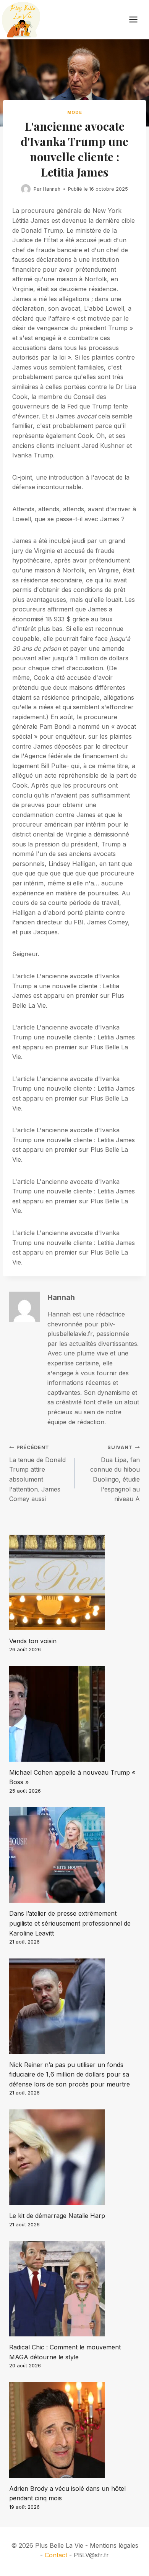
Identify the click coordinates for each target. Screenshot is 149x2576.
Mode (74, 112)
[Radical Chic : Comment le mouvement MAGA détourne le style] (74, 2289)
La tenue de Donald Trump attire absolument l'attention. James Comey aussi (37, 1474)
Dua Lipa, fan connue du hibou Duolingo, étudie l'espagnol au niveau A (115, 1474)
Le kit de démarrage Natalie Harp (57, 2216)
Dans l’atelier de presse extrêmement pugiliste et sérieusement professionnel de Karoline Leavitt (70, 1923)
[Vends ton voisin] (74, 1582)
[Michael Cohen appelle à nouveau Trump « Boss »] (74, 1714)
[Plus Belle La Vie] (21, 20)
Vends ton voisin (33, 1641)
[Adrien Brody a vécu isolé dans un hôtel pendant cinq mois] (74, 2430)
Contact (56, 2555)
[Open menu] (137, 20)
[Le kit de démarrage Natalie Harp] (74, 2157)
